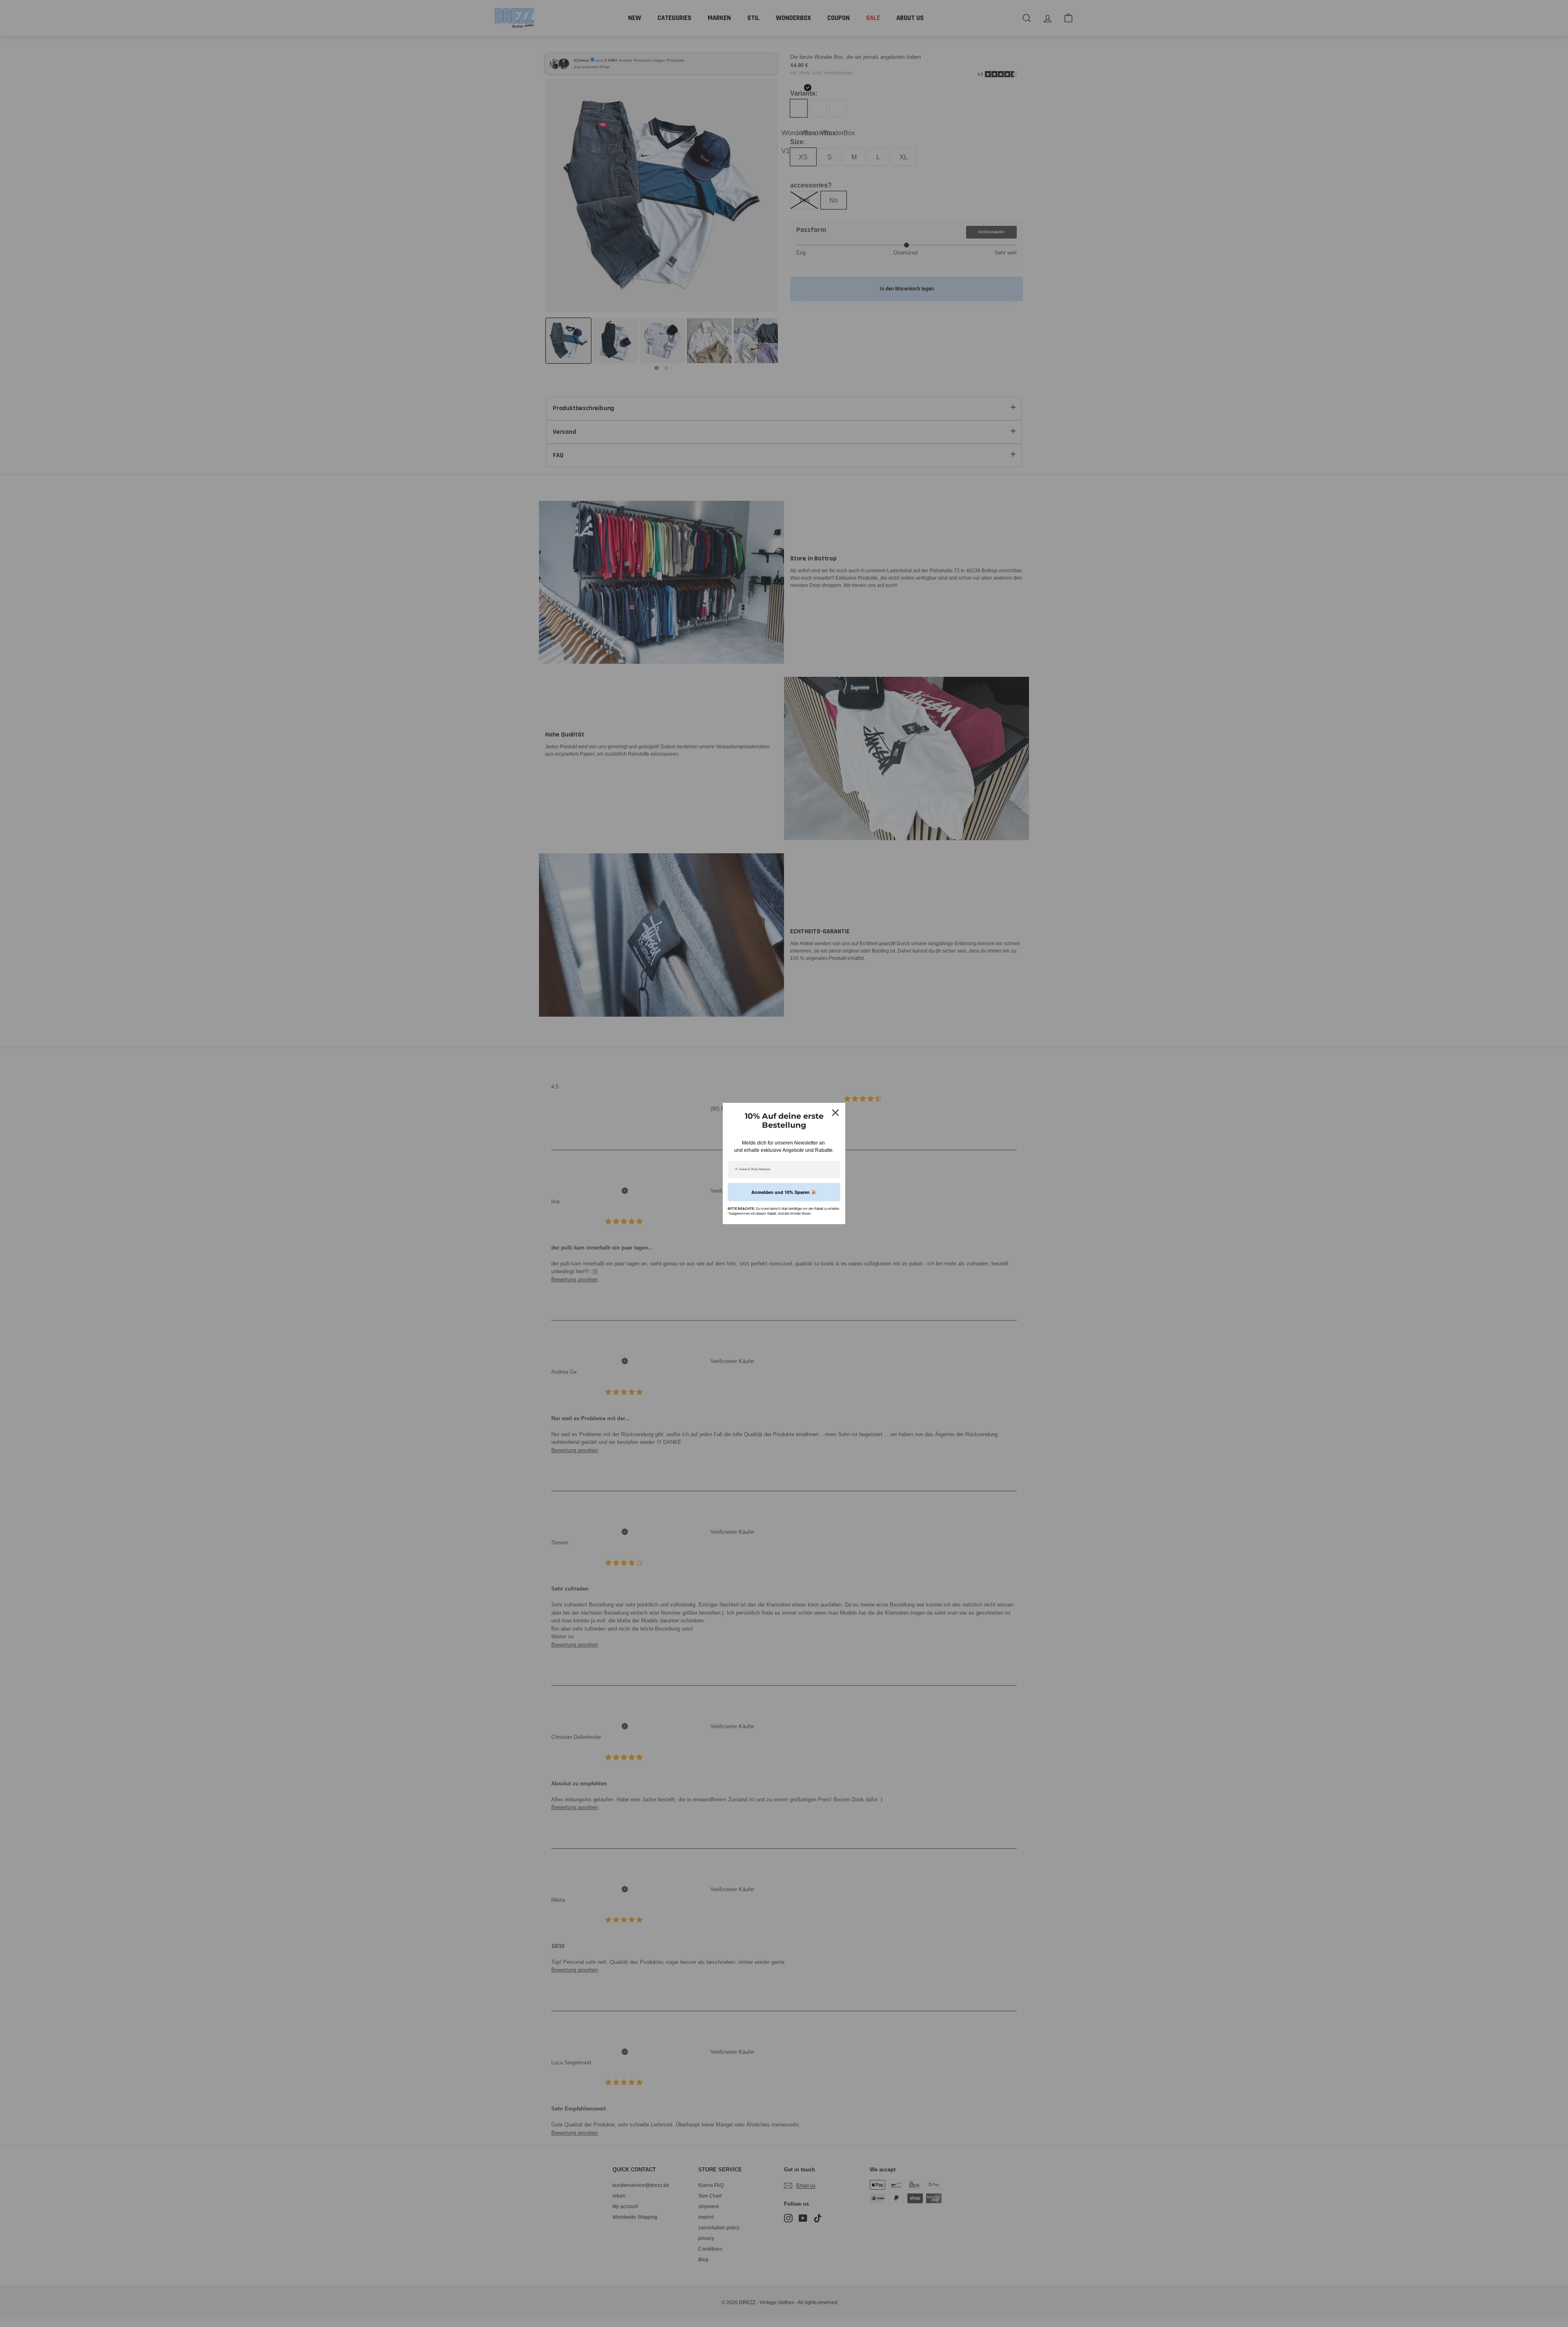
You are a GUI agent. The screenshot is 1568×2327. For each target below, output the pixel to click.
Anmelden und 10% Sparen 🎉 (784, 1192)
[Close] (835, 1113)
